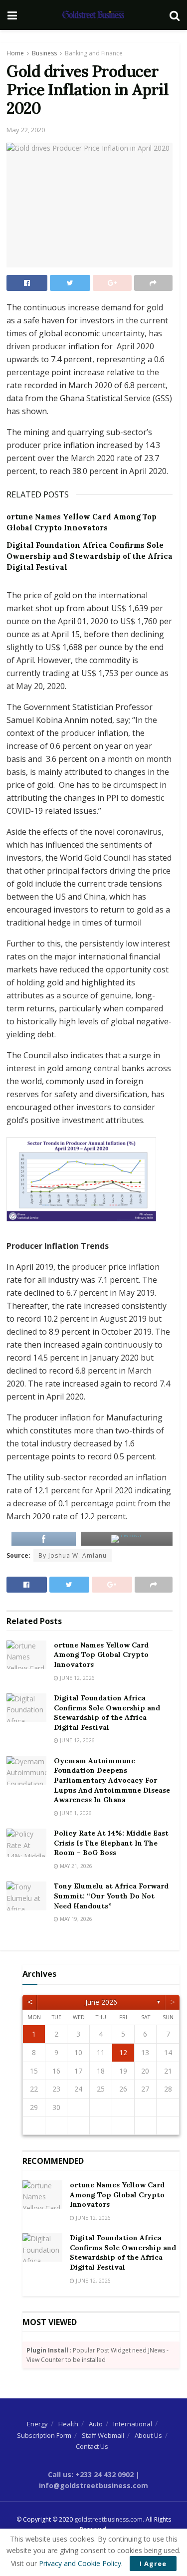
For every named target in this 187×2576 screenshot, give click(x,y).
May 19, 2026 (75, 1919)
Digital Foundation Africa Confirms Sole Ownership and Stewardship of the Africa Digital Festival (90, 556)
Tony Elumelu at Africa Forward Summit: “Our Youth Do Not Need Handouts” (111, 1896)
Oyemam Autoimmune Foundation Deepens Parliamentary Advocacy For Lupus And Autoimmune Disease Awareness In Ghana (112, 1780)
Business (44, 53)
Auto (96, 2424)
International (133, 2424)
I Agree (153, 2564)
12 (123, 2052)
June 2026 (101, 2002)
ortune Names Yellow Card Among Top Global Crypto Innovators (101, 1655)
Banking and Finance (94, 53)
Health (68, 2424)
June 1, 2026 (75, 1813)
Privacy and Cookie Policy (80, 2563)
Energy (37, 2424)
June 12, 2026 (77, 1678)
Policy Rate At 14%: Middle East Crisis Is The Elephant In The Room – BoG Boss (111, 1843)
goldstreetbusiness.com (108, 2519)
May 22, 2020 (26, 130)
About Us (148, 2435)
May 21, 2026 (75, 1866)
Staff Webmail (103, 2435)
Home (15, 53)
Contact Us (92, 2446)
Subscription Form (44, 2435)
